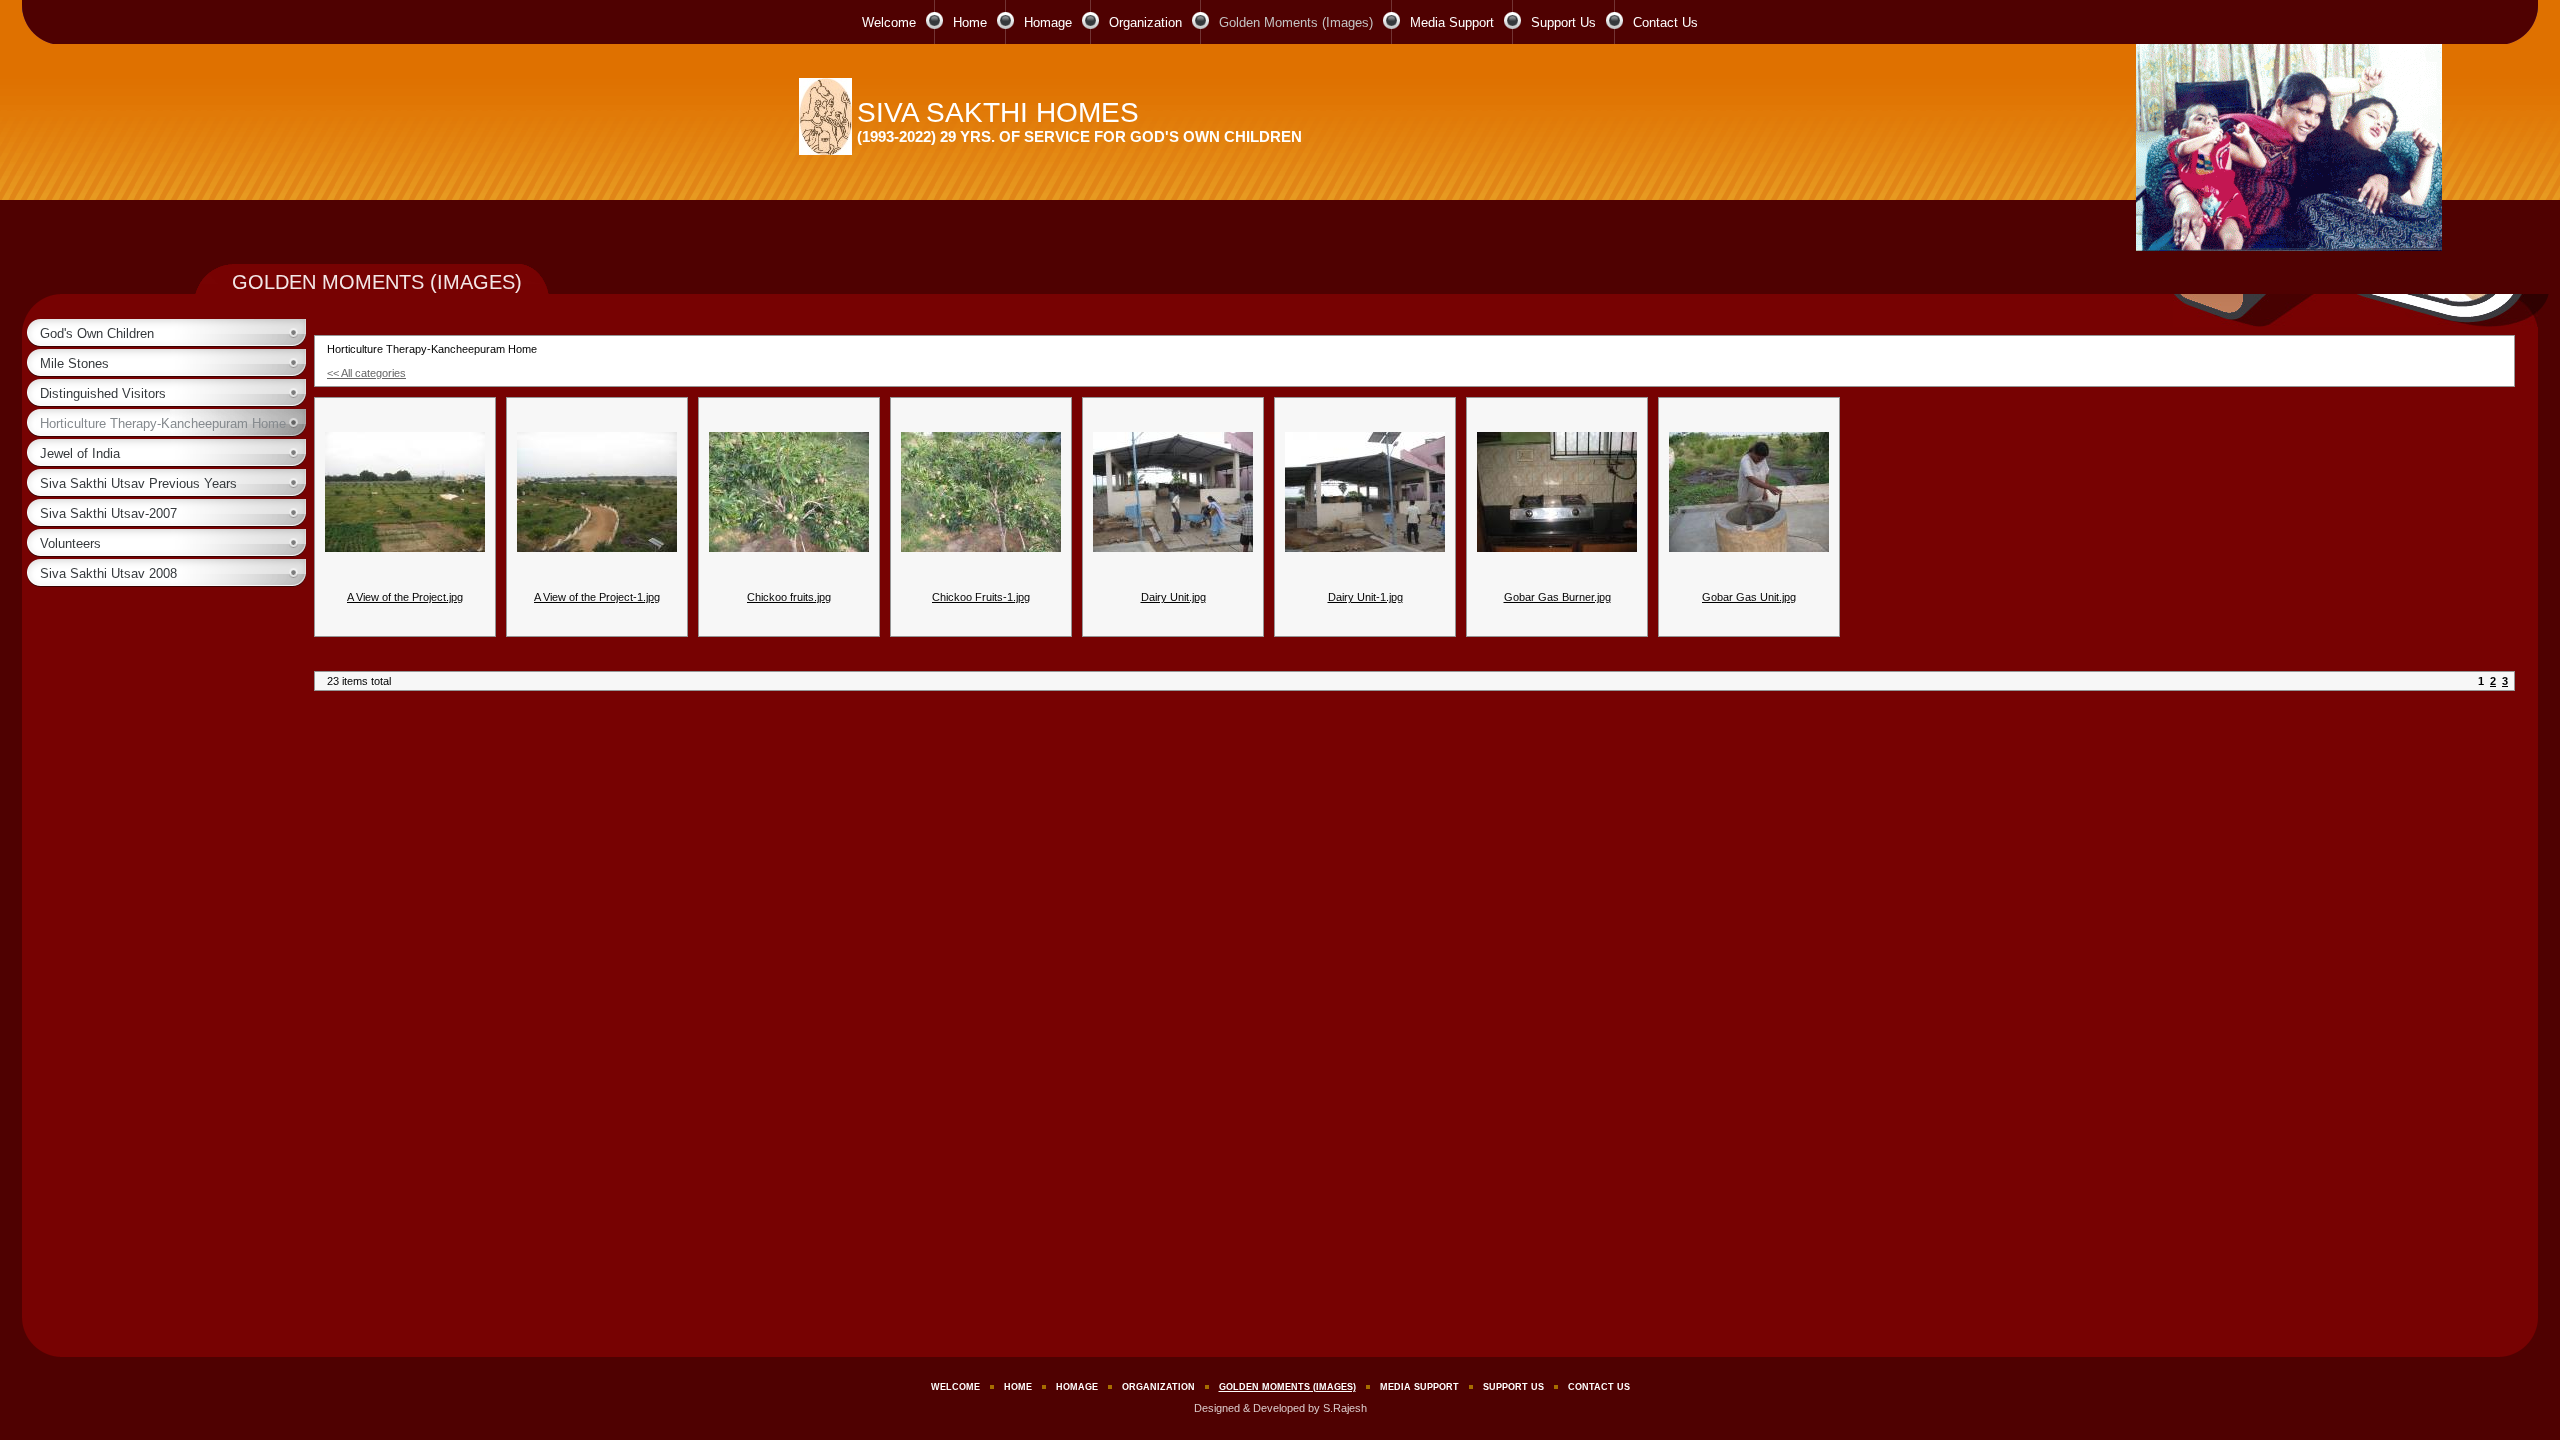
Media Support (1452, 22)
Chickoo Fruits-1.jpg (981, 597)
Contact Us (1665, 22)
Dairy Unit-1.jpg (1365, 597)
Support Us (1563, 22)
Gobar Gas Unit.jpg (1749, 597)
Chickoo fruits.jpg (789, 597)
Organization (1145, 22)
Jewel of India (80, 453)
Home (970, 22)
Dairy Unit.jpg (1173, 597)
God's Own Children (97, 333)
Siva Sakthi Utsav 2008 (108, 573)
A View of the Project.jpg (405, 597)
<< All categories (366, 373)
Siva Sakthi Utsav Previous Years (138, 483)
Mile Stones (74, 363)
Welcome (889, 22)
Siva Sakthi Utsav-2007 (108, 513)
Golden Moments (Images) (1296, 22)
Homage (1048, 22)
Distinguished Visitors (103, 393)
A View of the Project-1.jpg (597, 597)
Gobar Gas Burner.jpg (1557, 597)
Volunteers (70, 543)
